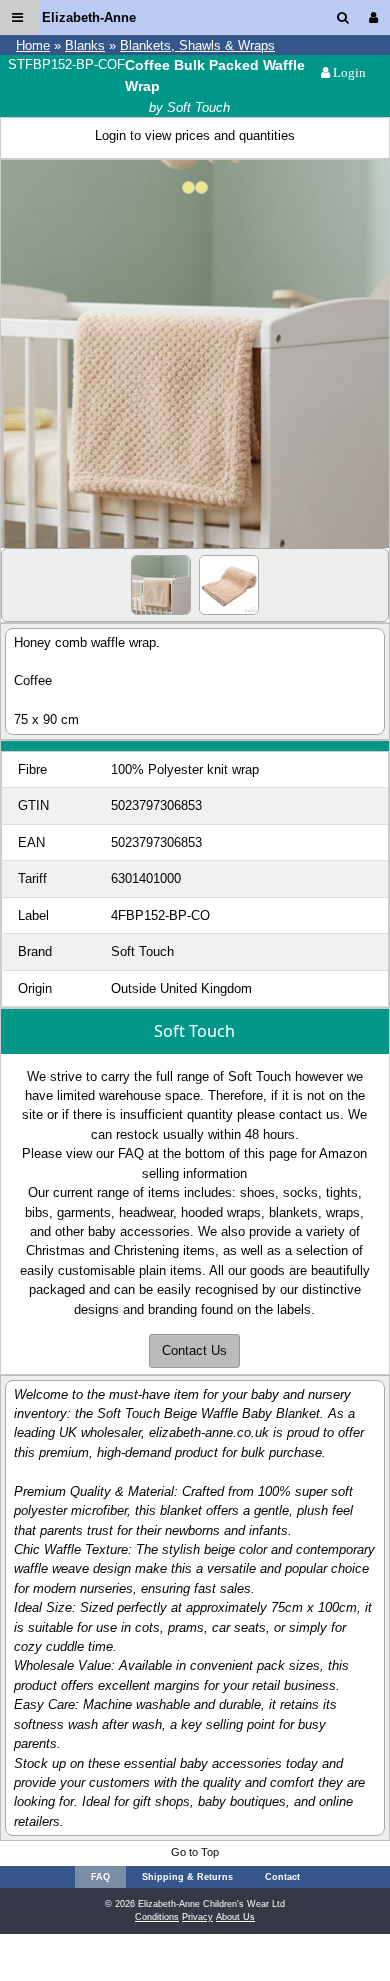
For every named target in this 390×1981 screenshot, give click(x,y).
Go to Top (195, 1852)
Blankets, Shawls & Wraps (197, 45)
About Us (235, 1917)
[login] (377, 17)
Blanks (85, 45)
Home (33, 45)
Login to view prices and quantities (195, 135)
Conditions (157, 1917)
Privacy (197, 1917)
